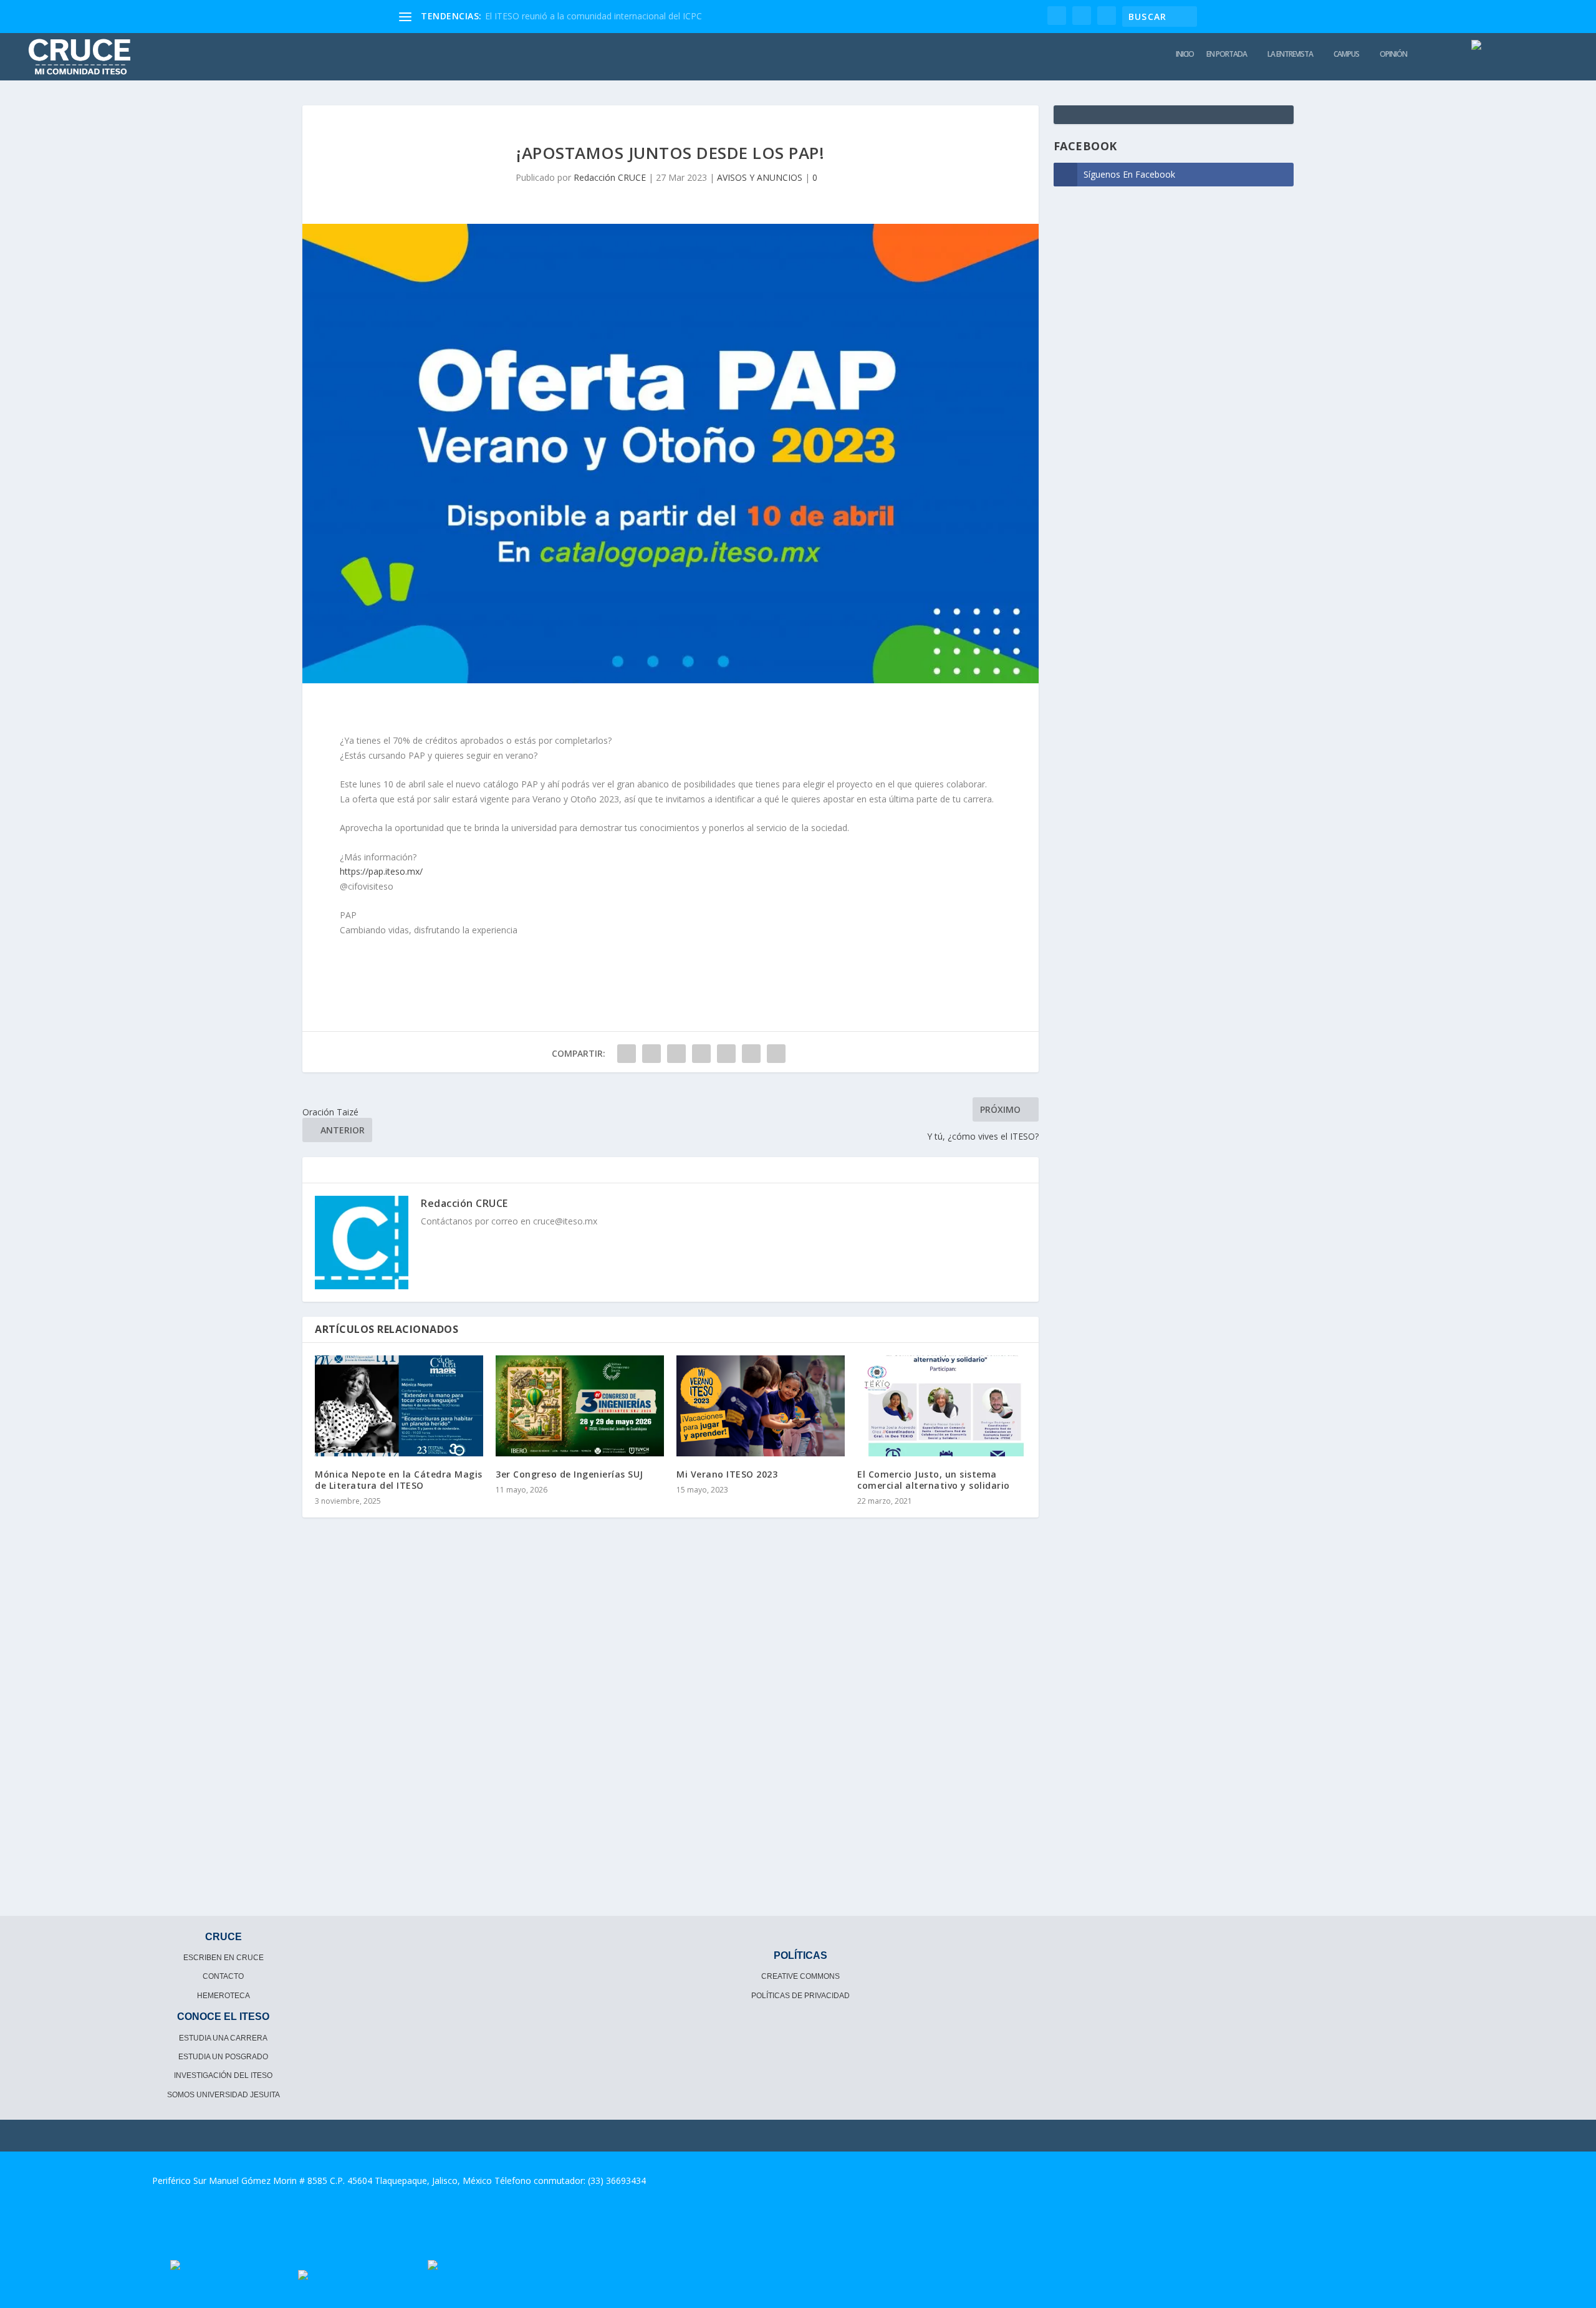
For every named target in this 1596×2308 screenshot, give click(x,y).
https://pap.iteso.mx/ (381, 871)
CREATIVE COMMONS (800, 1976)
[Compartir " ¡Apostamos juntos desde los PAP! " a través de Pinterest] (701, 1054)
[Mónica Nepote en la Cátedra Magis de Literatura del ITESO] (399, 1406)
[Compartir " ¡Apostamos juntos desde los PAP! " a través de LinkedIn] (726, 1054)
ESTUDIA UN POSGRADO (223, 2057)
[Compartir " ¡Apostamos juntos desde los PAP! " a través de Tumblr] (676, 1054)
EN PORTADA (1227, 54)
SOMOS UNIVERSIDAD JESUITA (224, 2095)
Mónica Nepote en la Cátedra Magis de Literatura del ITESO (399, 1480)
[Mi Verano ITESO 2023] (761, 1406)
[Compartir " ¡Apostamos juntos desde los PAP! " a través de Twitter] (651, 1054)
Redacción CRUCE (610, 177)
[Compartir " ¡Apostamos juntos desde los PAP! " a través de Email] (751, 1054)
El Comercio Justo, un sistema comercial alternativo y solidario (934, 1480)
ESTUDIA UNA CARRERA (223, 2038)
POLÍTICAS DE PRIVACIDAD (800, 1996)
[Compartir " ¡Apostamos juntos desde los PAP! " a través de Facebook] (627, 1054)
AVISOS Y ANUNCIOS (760, 177)
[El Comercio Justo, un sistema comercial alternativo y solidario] (941, 1406)
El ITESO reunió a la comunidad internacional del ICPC (594, 16)
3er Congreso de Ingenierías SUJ (570, 1474)
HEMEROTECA (224, 1996)
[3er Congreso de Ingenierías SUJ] (580, 1406)
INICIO (1185, 54)
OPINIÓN (1393, 54)
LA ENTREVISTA (1290, 54)
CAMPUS (1346, 54)
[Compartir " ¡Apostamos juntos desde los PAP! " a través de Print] (776, 1054)
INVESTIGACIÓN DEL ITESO (223, 2075)
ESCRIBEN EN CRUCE (224, 1958)
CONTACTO (223, 1976)
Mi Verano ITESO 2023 (727, 1474)
